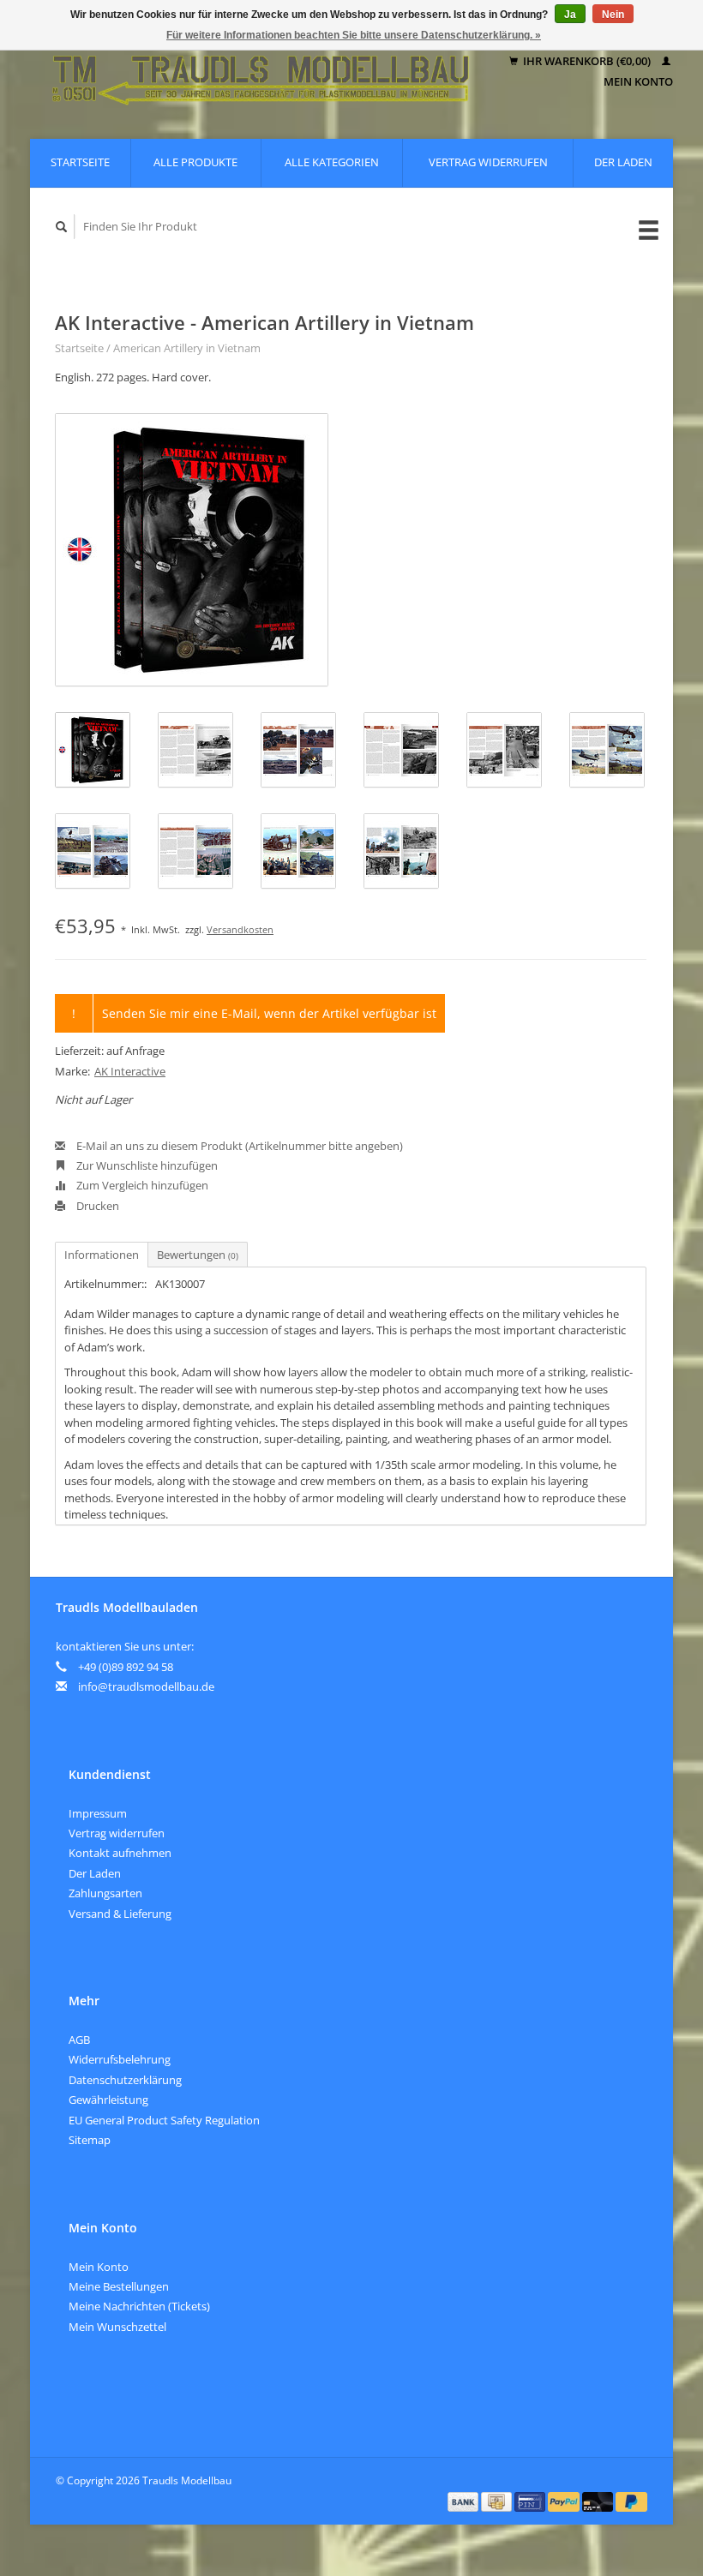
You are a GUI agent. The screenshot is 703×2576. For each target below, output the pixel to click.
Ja (570, 15)
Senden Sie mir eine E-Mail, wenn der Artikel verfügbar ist (269, 1013)
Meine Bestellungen (119, 2286)
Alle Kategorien (332, 162)
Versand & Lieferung (120, 1914)
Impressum (98, 1813)
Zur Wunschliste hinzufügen (146, 1165)
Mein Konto (99, 2267)
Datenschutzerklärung (125, 2080)
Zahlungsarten (105, 1893)
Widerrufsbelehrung (120, 2059)
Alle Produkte (195, 162)
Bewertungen (198, 1255)
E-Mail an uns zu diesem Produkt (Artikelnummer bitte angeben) (238, 1146)
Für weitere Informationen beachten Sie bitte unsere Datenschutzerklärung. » (354, 35)
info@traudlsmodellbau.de (146, 1686)
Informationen (102, 1255)
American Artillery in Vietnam (187, 348)
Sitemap (90, 2140)
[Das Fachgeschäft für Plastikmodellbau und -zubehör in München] (261, 72)
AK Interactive (130, 1071)
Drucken (96, 1206)
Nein (613, 15)
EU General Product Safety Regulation (164, 2120)
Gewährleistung (108, 2100)
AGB (79, 2040)
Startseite (80, 162)
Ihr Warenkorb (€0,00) (587, 61)
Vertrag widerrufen (488, 162)
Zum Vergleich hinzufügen (141, 1185)
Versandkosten (240, 929)
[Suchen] (62, 227)
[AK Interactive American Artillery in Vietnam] (192, 550)
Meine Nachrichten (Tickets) (139, 2306)
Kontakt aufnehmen (120, 1853)
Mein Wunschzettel (117, 2327)
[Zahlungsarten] (465, 2501)
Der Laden (623, 162)
